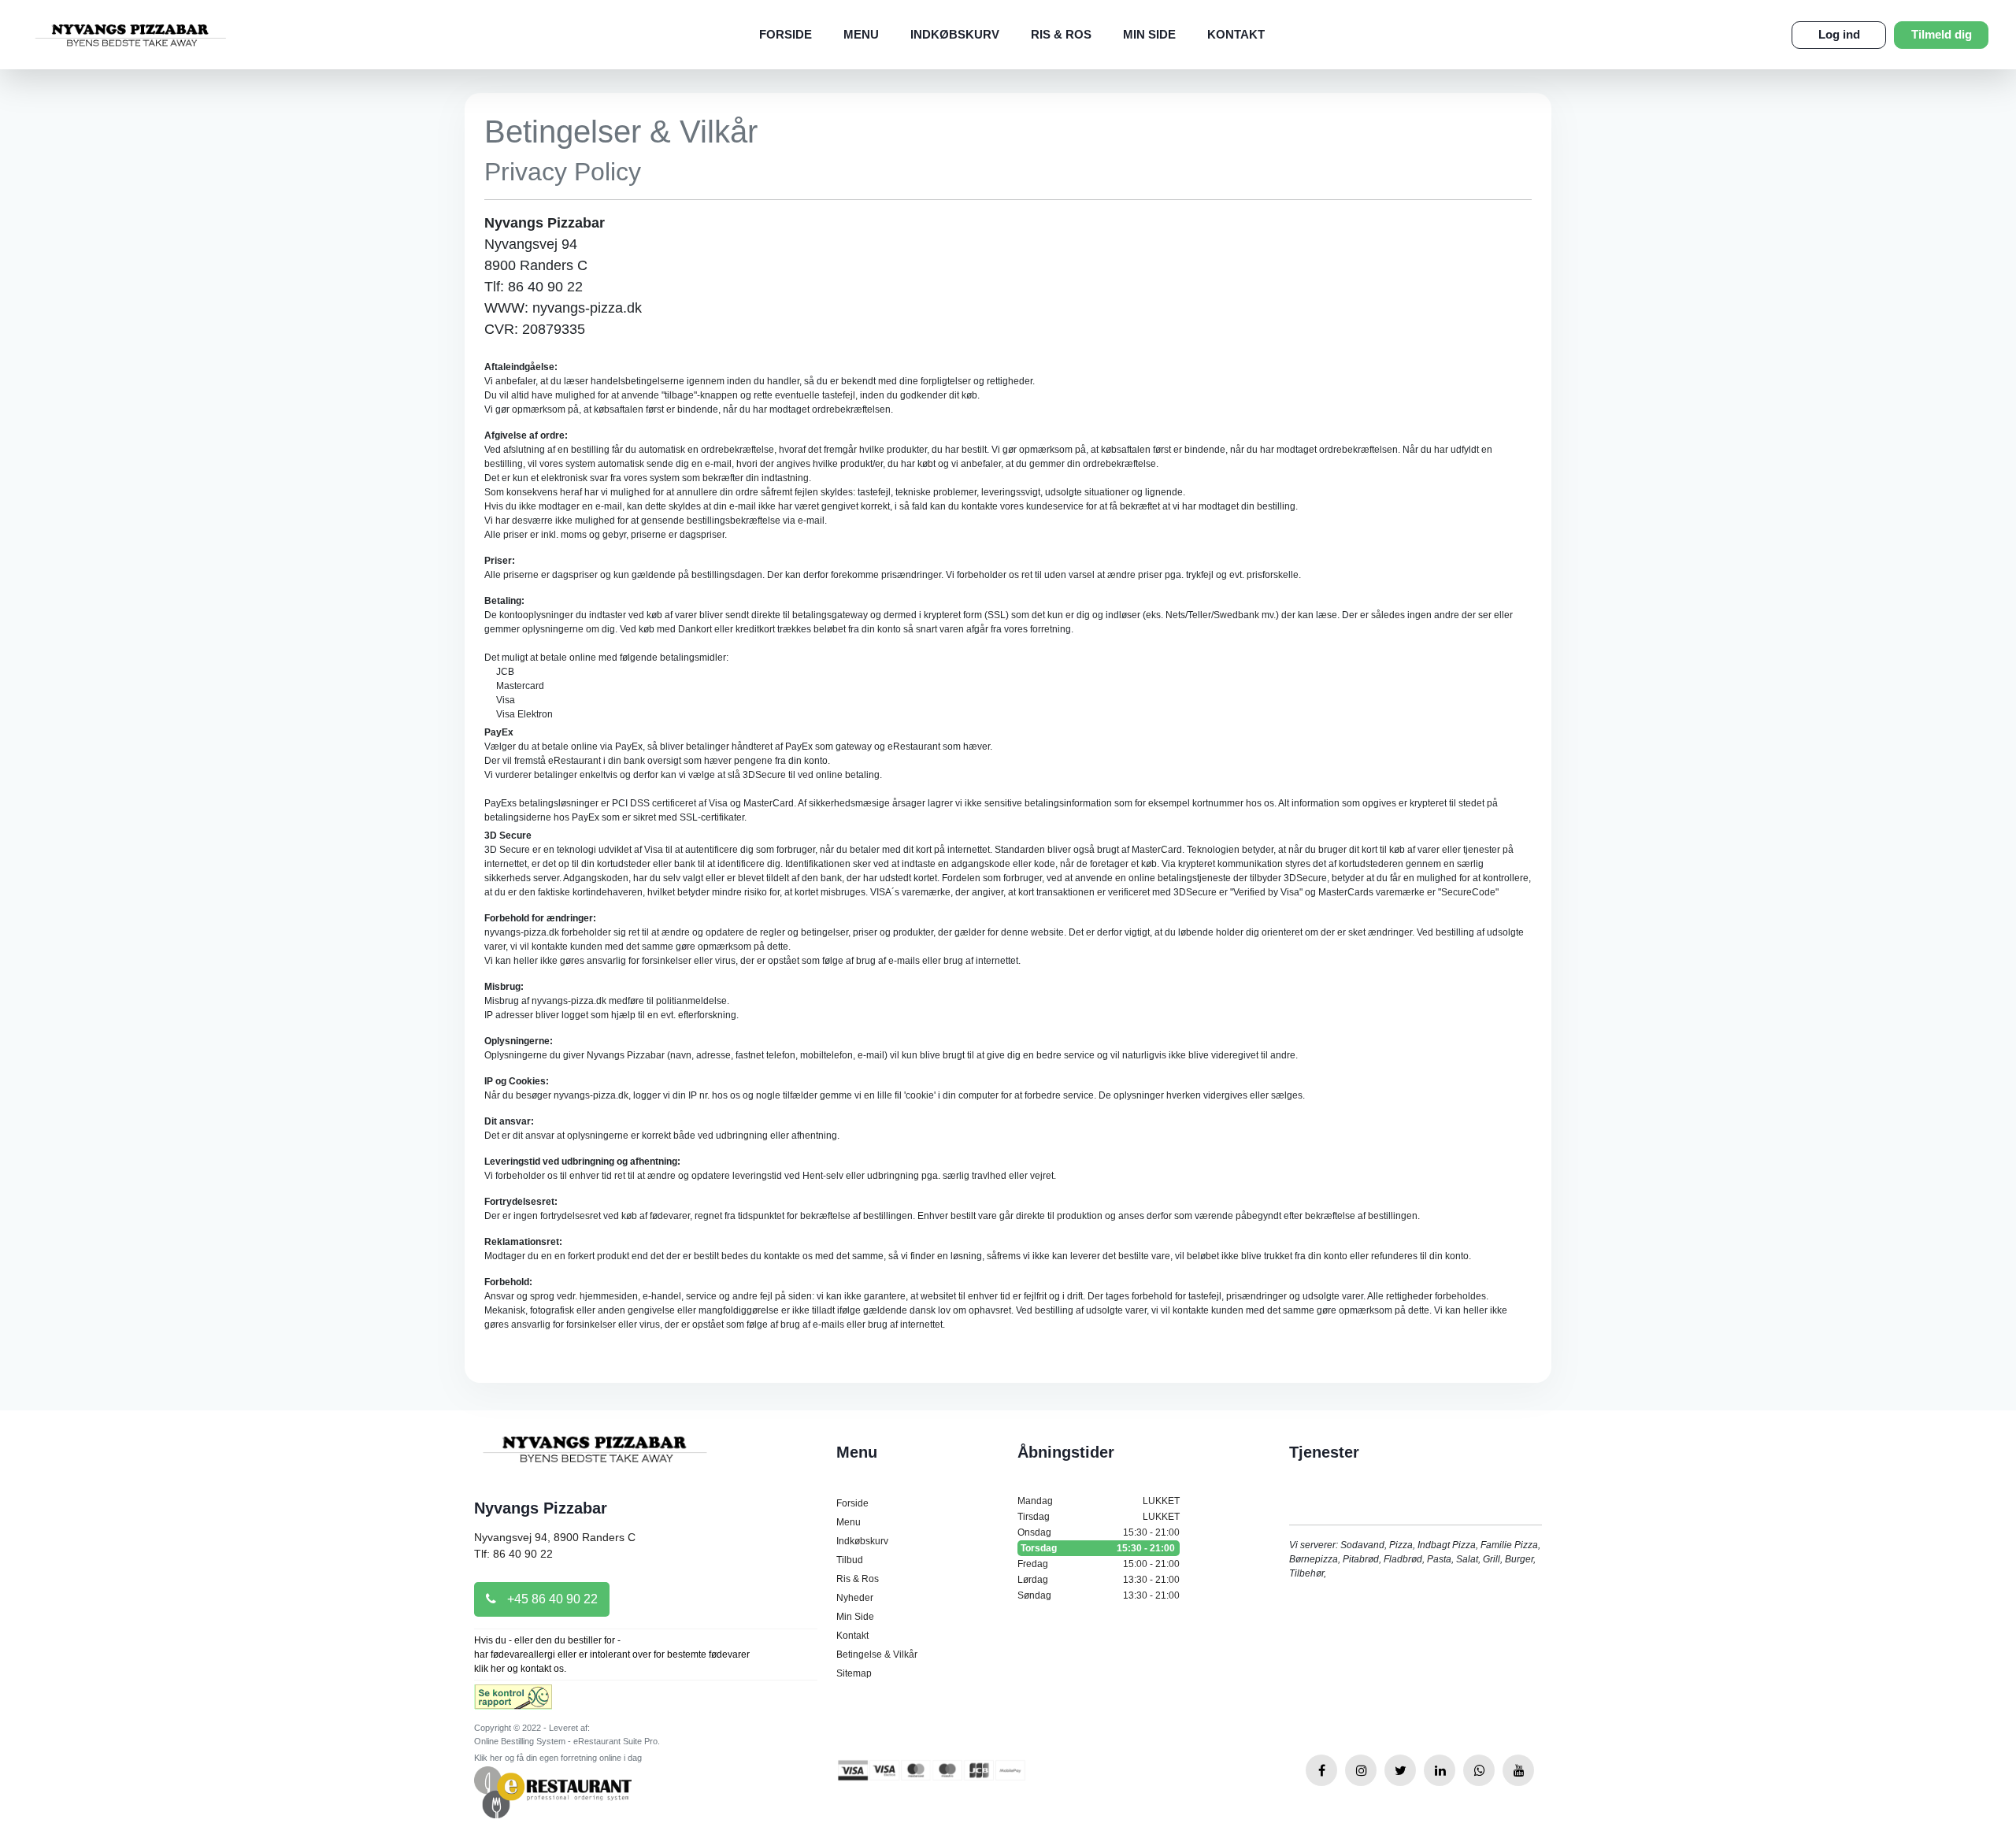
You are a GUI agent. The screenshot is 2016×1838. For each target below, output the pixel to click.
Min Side (1149, 34)
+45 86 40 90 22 (551, 1599)
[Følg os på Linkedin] (1440, 1770)
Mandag (1099, 1501)
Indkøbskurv (955, 34)
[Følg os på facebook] (1321, 1770)
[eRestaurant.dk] (553, 1792)
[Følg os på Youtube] (1518, 1770)
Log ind (1839, 34)
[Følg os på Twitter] (1400, 1770)
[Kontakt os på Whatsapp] (1479, 1770)
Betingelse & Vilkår (877, 1655)
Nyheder (855, 1598)
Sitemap (854, 1673)
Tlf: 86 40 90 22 (513, 1554)
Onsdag (1099, 1532)
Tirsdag (1099, 1517)
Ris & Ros (1061, 34)
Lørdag (1099, 1580)
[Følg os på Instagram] (1361, 1770)
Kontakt (1236, 34)
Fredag (1099, 1564)
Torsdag (1098, 1548)
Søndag (1099, 1595)
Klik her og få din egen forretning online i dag (558, 1758)
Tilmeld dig (1942, 34)
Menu (861, 34)
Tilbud (850, 1560)
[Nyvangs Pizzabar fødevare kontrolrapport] (513, 1702)
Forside (786, 34)
